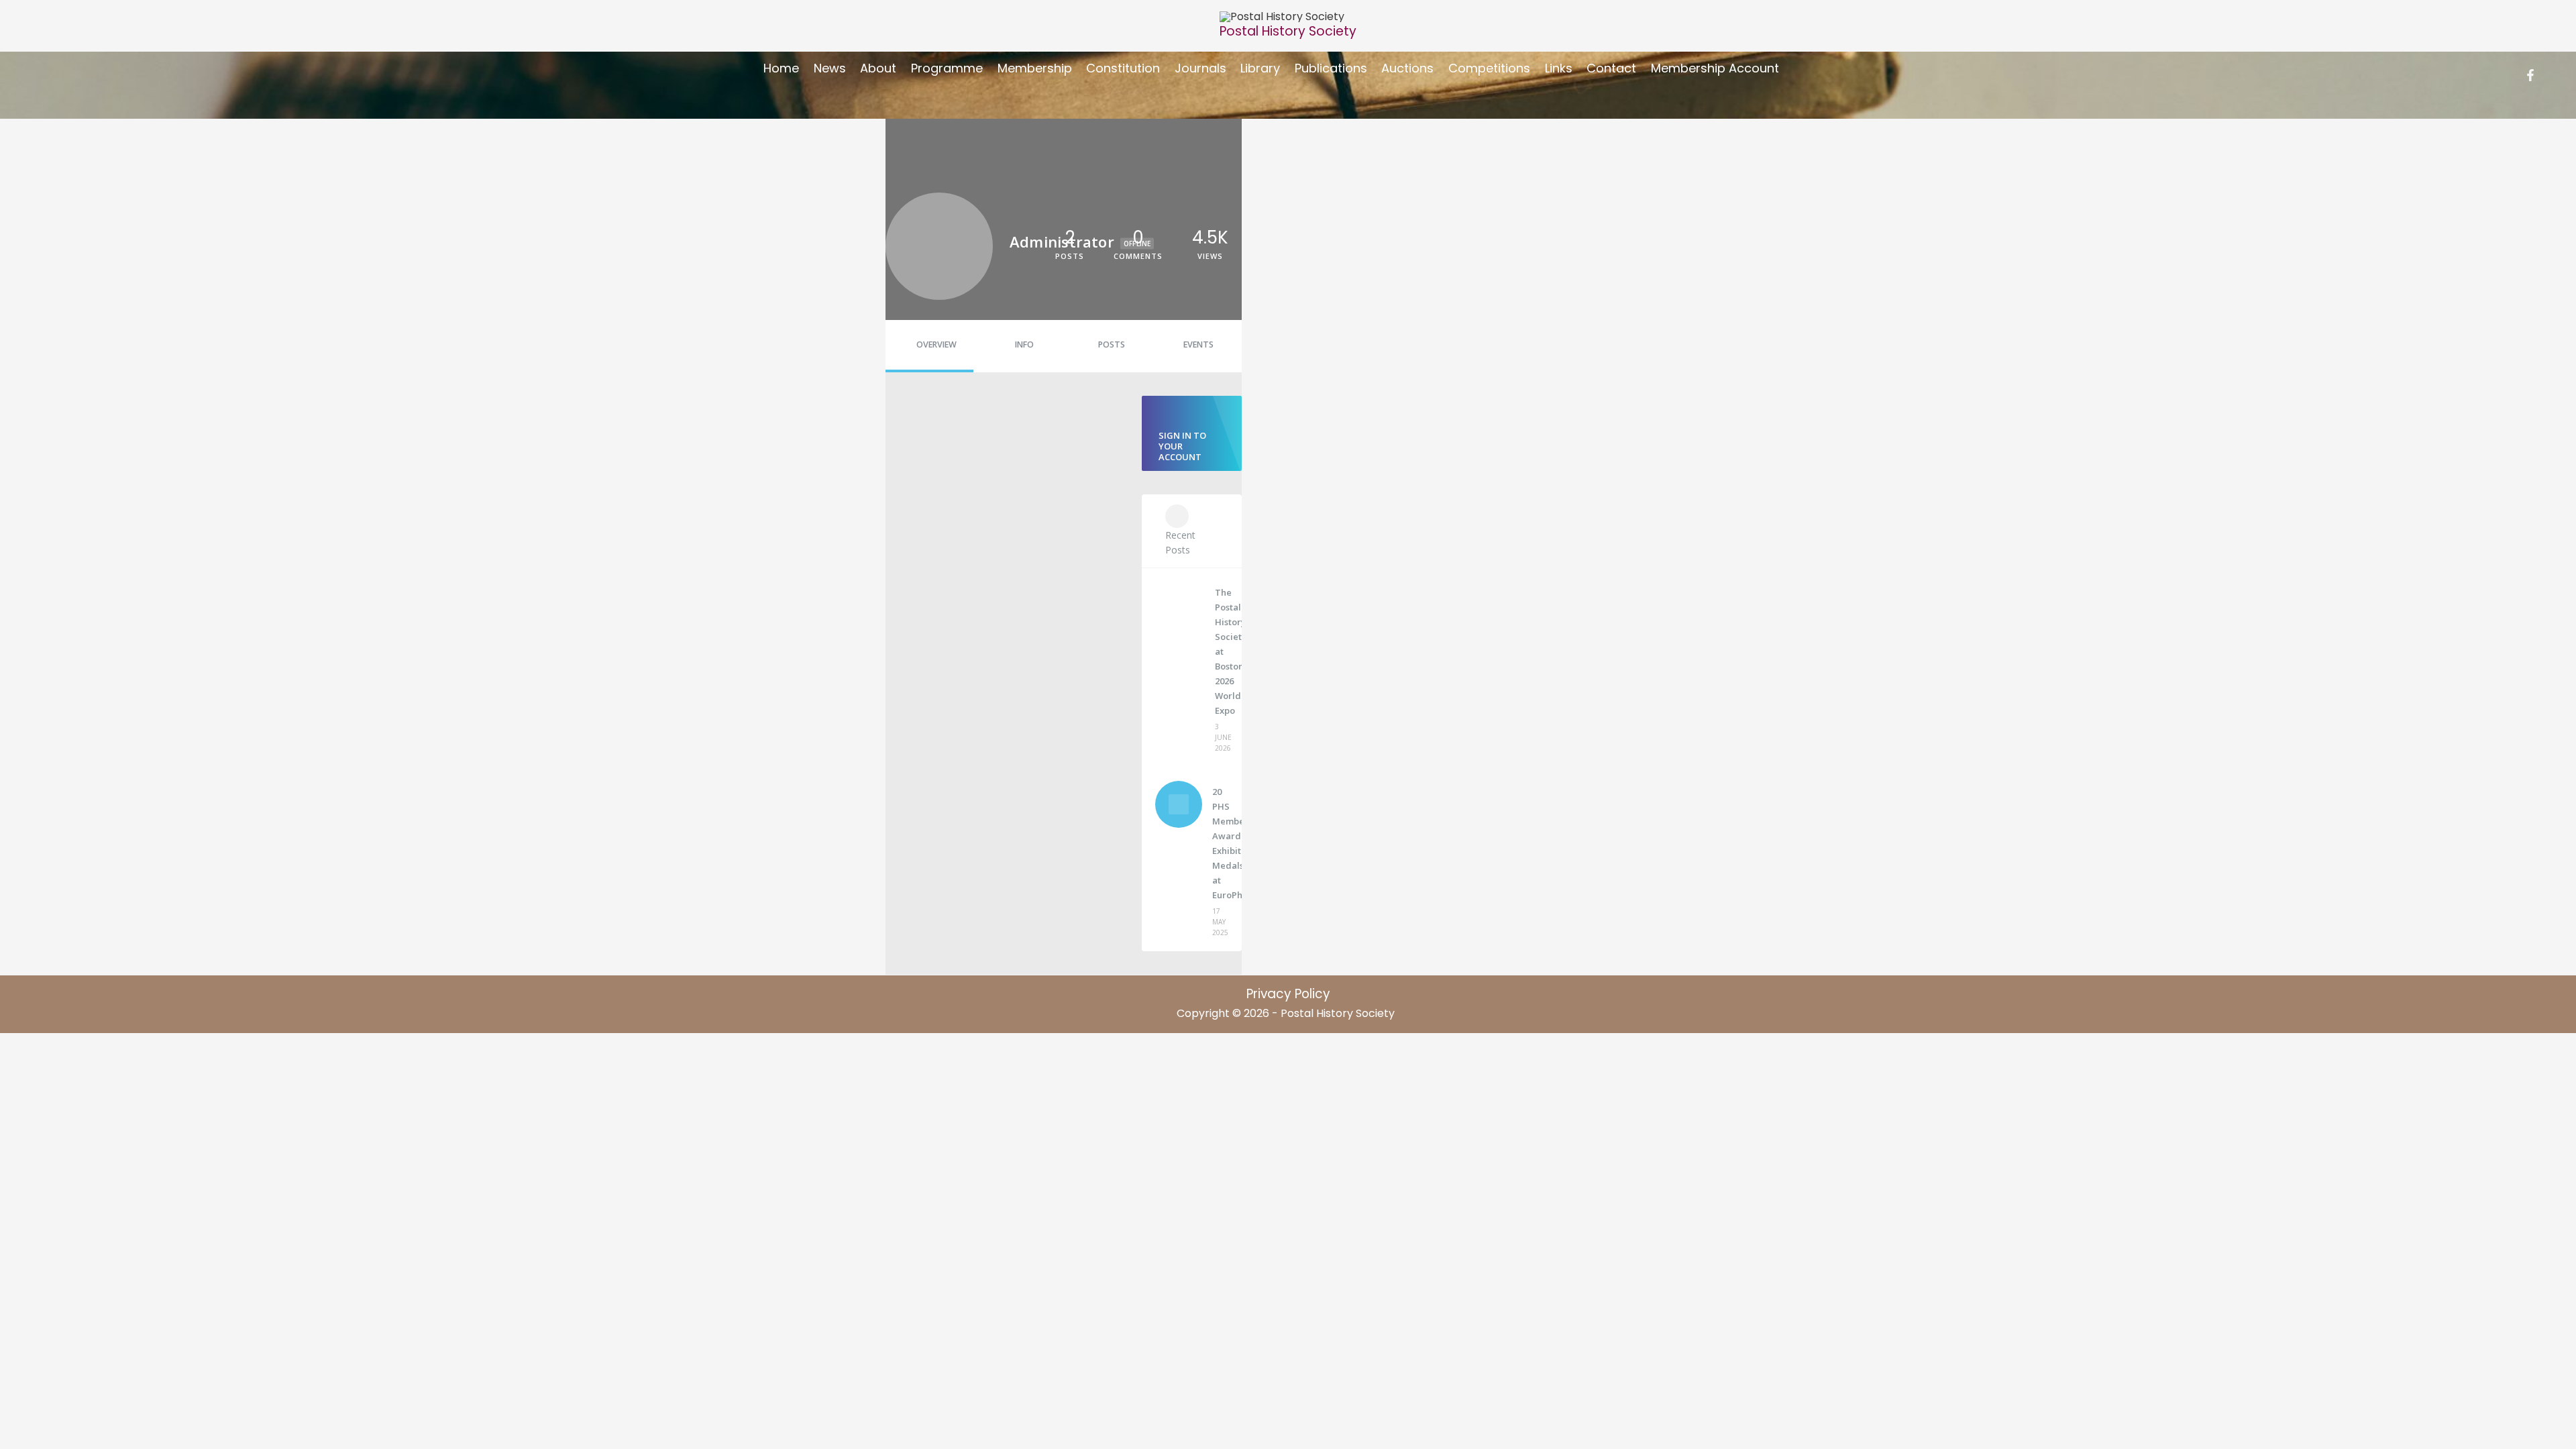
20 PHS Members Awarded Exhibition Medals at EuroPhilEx (1219, 843)
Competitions (1489, 68)
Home (781, 68)
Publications (1331, 68)
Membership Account (1715, 68)
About (878, 68)
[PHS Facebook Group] (2530, 75)
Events (1198, 344)
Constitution (1123, 68)
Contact (1611, 68)
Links (1559, 68)
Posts (1112, 344)
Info (1024, 344)
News (830, 68)
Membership (1035, 68)
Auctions (1407, 68)
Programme (947, 68)
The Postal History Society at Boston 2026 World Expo (1221, 651)
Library (1260, 68)
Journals (1200, 68)
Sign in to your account (1182, 446)
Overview (936, 344)
